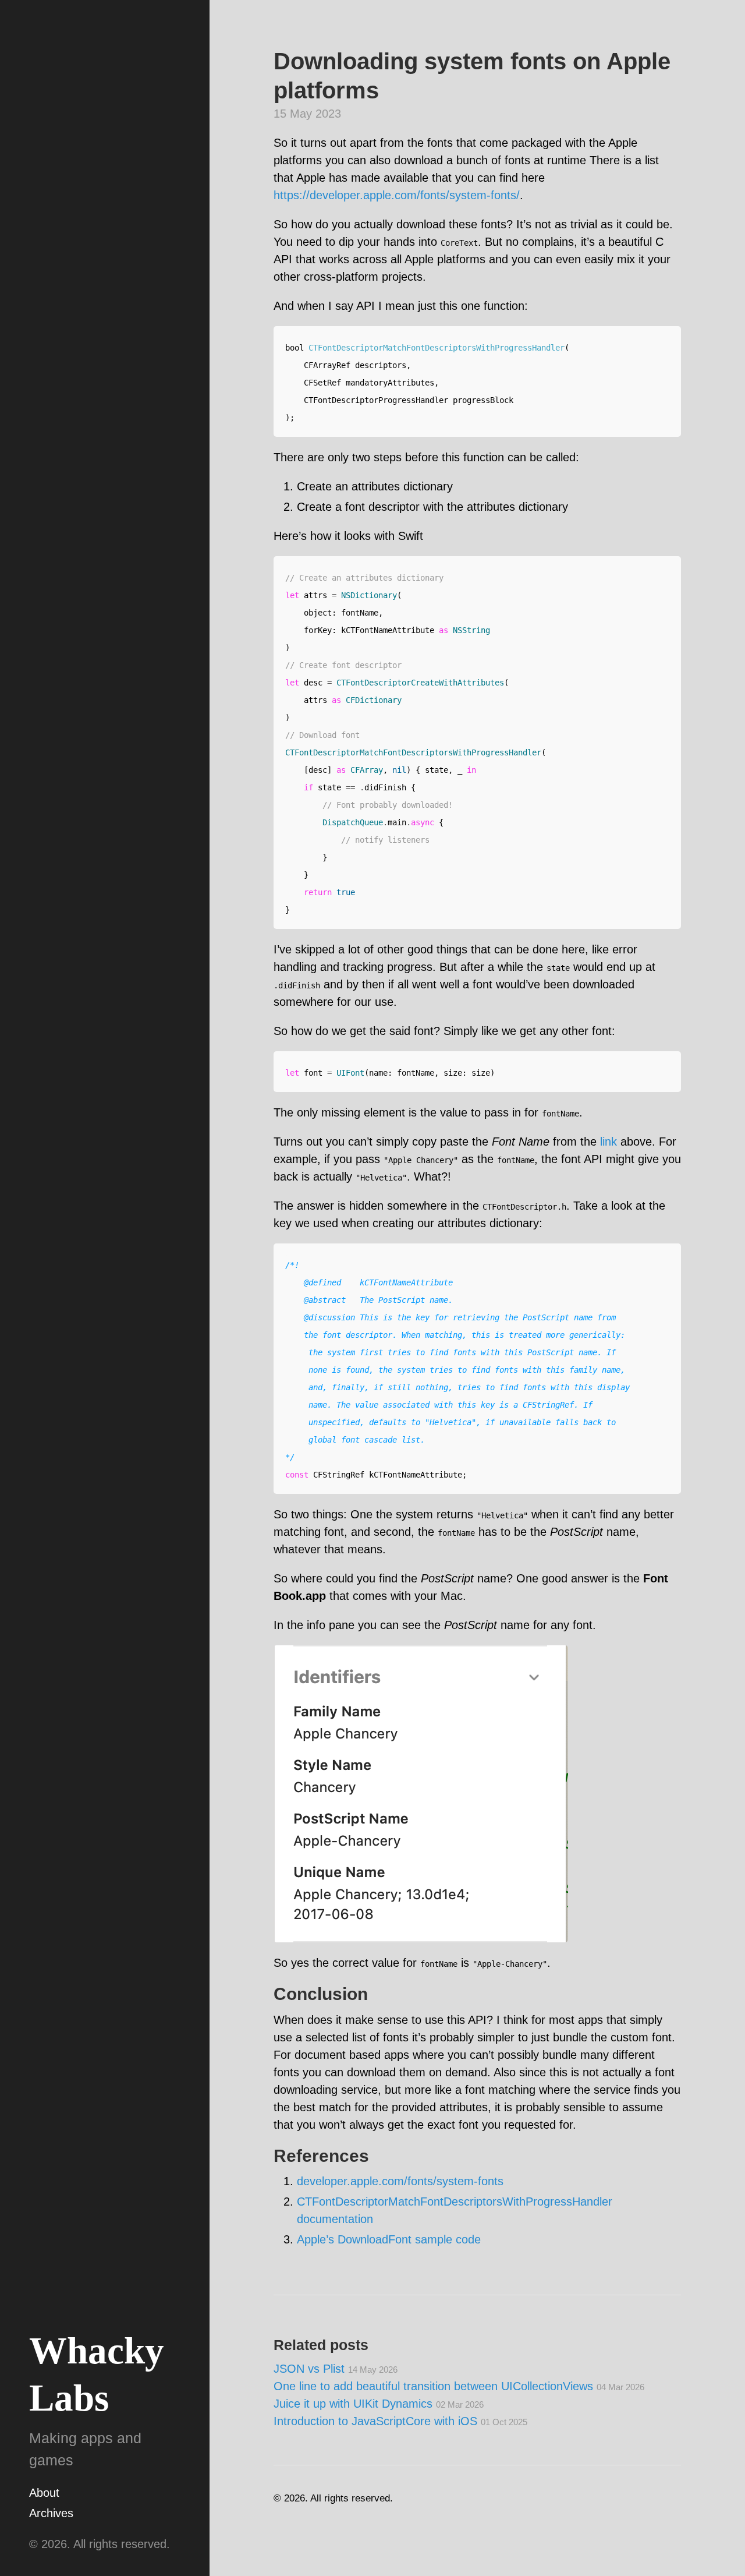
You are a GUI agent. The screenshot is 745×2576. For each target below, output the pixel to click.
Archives (51, 2513)
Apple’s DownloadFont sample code (389, 2239)
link (609, 1142)
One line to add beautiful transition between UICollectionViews (459, 2386)
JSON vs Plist (336, 2369)
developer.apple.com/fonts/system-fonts (400, 2181)
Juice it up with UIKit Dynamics (379, 2404)
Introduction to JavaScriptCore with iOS (400, 2421)
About (44, 2493)
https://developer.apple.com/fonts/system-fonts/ (397, 195)
